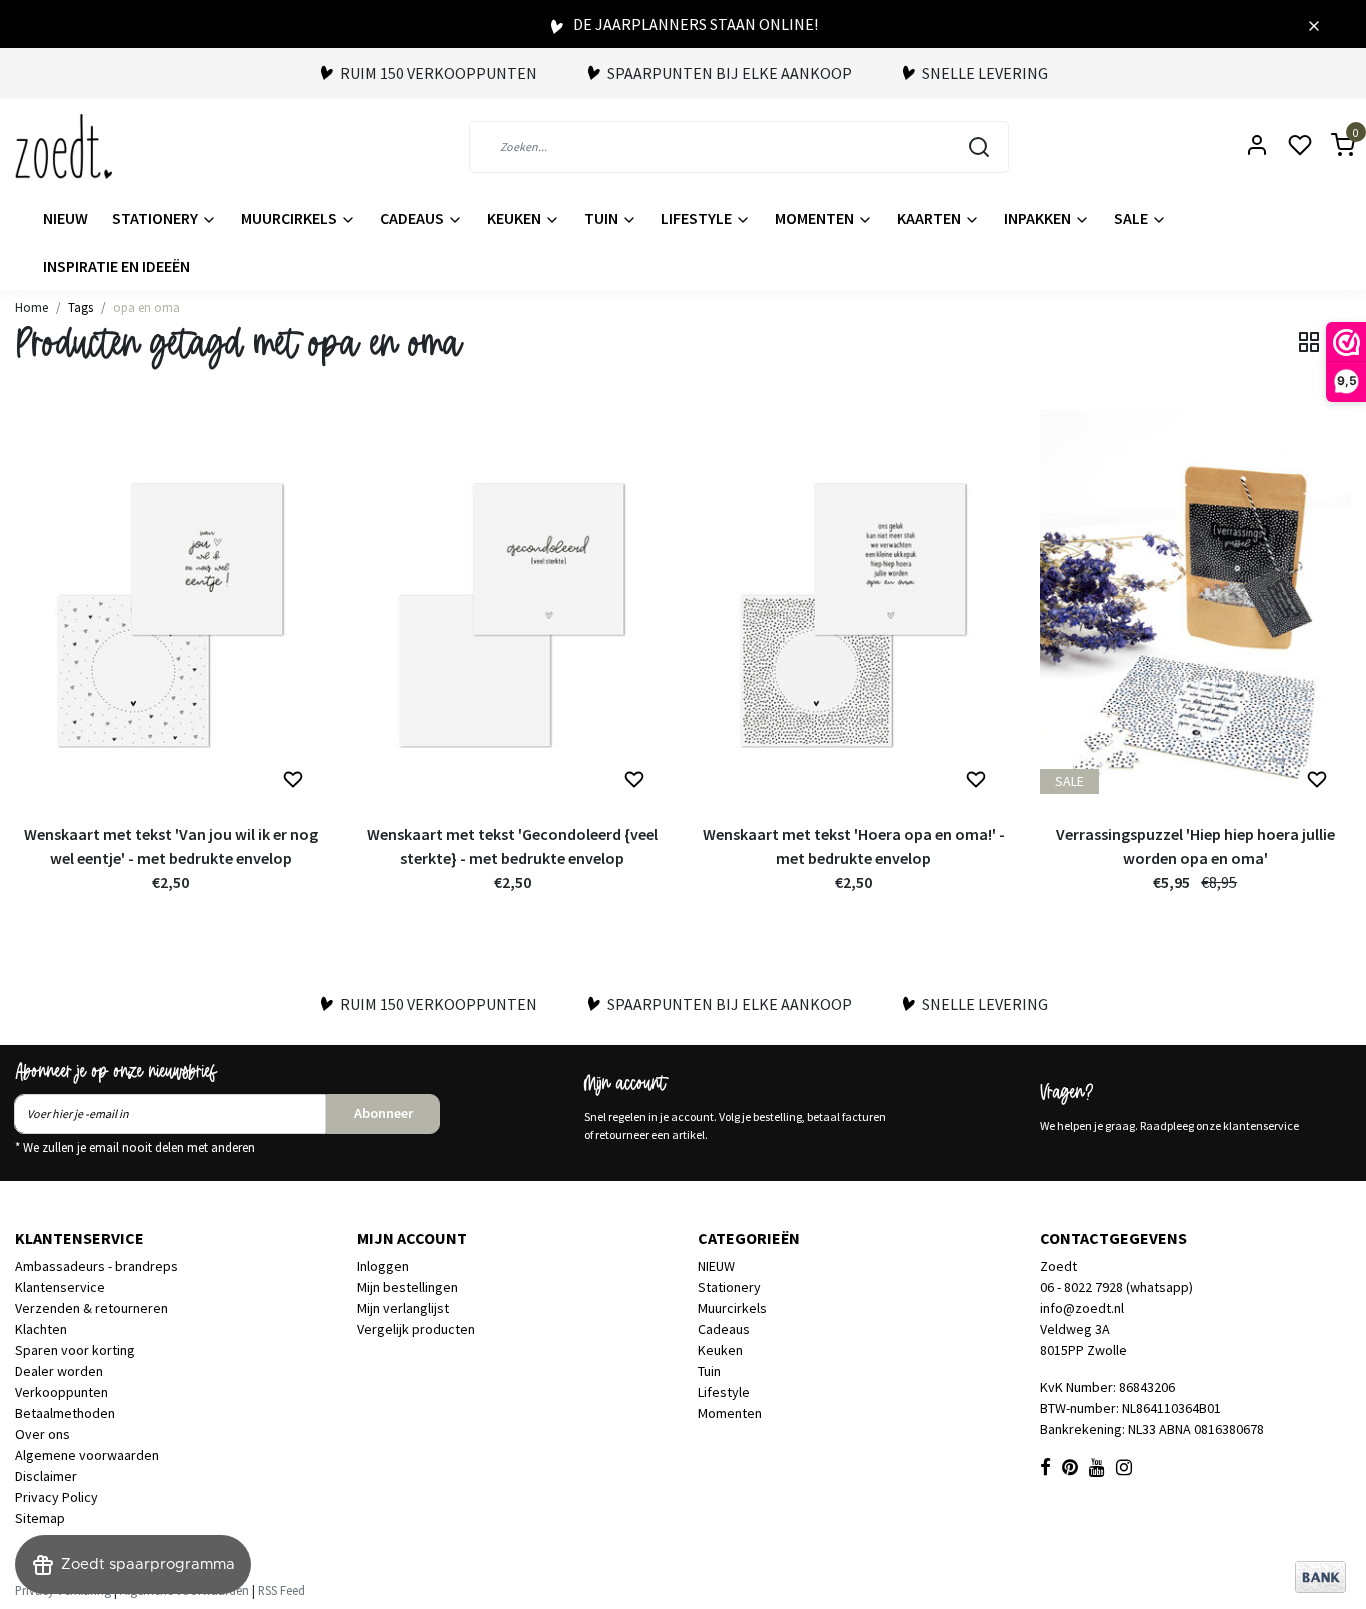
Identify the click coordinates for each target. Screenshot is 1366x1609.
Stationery (156, 218)
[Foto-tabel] (1309, 342)
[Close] (1314, 24)
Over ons (42, 1434)
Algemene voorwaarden (87, 1455)
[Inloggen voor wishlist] (293, 780)
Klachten (41, 1329)
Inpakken (1039, 218)
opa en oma (146, 307)
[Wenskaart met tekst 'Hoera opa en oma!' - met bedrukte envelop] (854, 609)
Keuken (515, 218)
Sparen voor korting (75, 1350)
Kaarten (930, 218)
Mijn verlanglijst (403, 1308)
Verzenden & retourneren (91, 1308)
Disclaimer (46, 1476)
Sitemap (40, 1518)
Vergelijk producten (416, 1329)
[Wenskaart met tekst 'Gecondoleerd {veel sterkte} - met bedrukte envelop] (513, 609)
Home (31, 307)
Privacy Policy (56, 1497)
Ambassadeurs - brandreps (96, 1266)
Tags (80, 307)
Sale (1132, 218)
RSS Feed (281, 1590)
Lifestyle (698, 218)
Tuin (602, 218)
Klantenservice (60, 1287)
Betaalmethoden (65, 1413)
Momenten (816, 218)
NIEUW (65, 218)
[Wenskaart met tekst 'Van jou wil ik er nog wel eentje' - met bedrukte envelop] (171, 609)
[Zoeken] (979, 147)
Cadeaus (413, 218)
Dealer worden (59, 1371)
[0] (1331, 146)
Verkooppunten (61, 1392)
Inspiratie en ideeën (116, 266)
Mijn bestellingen (407, 1287)
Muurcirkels (290, 218)
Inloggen (383, 1266)
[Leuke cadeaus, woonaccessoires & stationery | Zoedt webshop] (63, 146)
